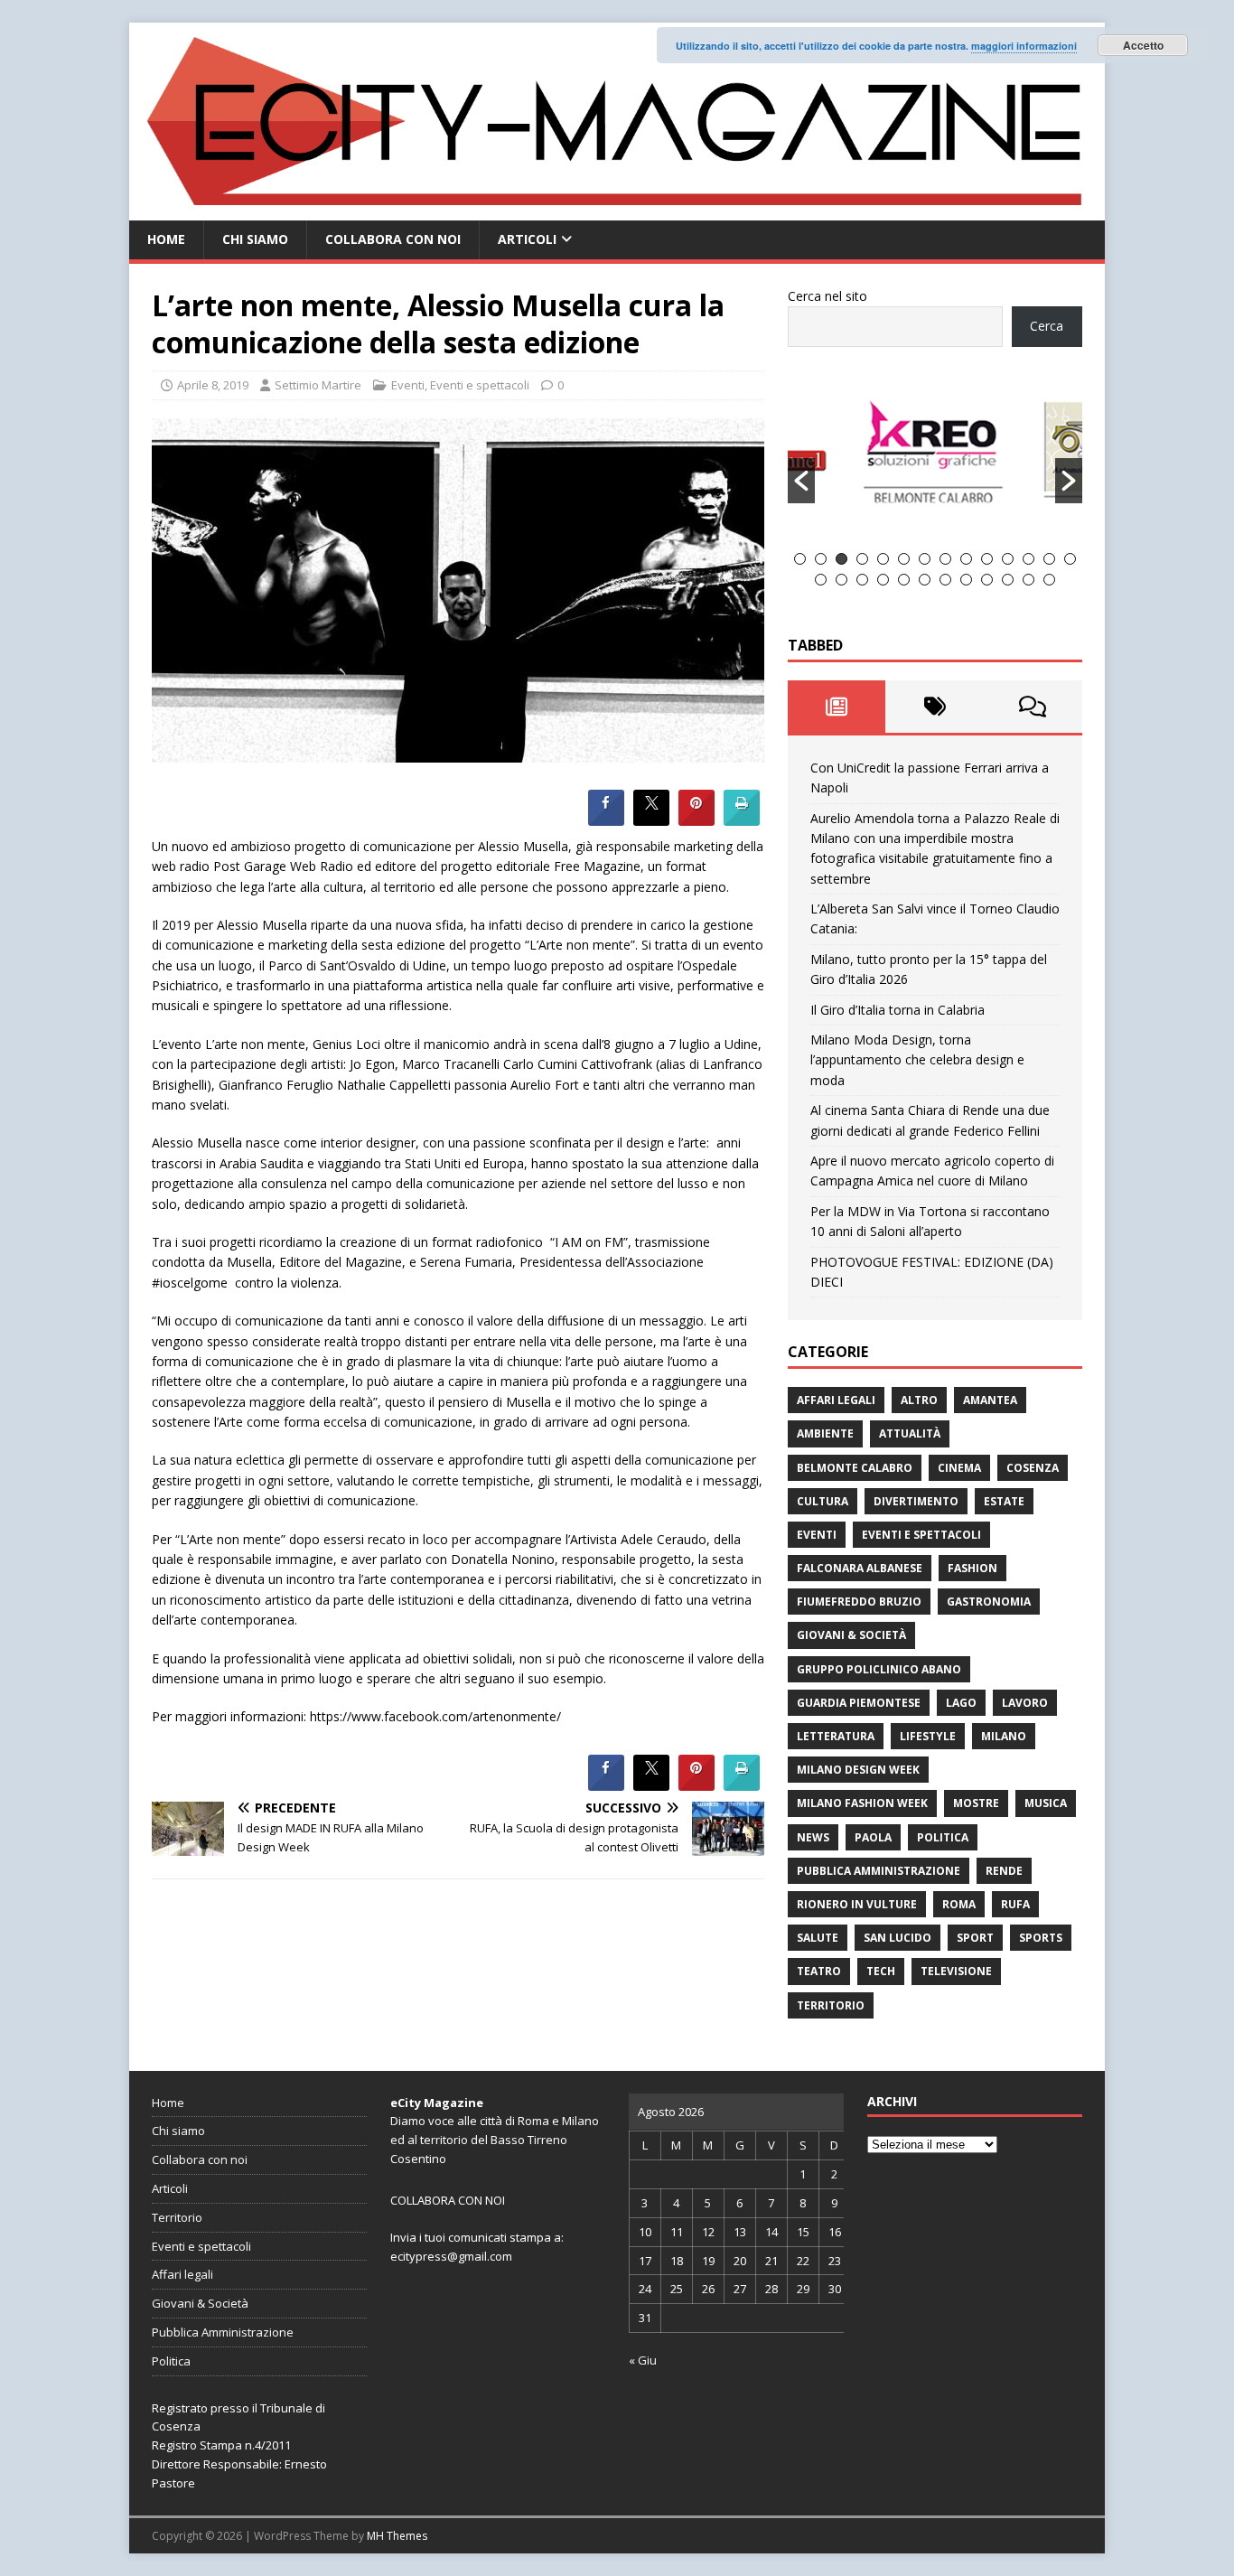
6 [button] (904, 559)
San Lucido (897, 1938)
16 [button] (841, 580)
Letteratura (836, 1736)
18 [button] (883, 580)
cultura (823, 1501)
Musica (1046, 1803)
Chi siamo (255, 239)
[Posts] (837, 707)
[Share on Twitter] (651, 820)
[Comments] (1033, 707)
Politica (943, 1837)
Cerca (1047, 326)
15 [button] (821, 580)
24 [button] (1008, 580)
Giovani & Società (851, 1635)
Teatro (819, 1971)
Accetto (1143, 45)
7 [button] (925, 559)
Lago (961, 1703)
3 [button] (841, 559)
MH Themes (397, 2536)
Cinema (959, 1468)
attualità (910, 1433)
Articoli (527, 239)
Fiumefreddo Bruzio (859, 1602)
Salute (818, 1938)
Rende (1004, 1871)
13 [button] (1049, 559)
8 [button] (945, 559)
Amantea (990, 1400)
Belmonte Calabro (855, 1468)
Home (166, 239)
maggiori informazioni (1024, 46)
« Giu (643, 2360)
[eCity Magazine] (617, 210)
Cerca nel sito (827, 296)
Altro (919, 1400)
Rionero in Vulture (857, 1904)
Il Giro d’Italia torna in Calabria (897, 1010)
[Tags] (935, 707)
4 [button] (862, 559)
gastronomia (989, 1602)
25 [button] (1028, 580)
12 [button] (1028, 559)
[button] (801, 481)
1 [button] (800, 559)
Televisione (956, 1971)
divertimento (916, 1501)
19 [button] (904, 580)
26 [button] (1049, 580)
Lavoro (1025, 1703)
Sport (975, 1938)
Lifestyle (928, 1736)
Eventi (408, 385)
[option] (936, 460)
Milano (1004, 1736)
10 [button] (987, 559)
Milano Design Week (858, 1770)
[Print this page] (742, 820)
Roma (959, 1904)
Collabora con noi (393, 239)
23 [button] (987, 580)
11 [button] (1008, 559)
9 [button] (966, 559)
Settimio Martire (318, 385)
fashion (972, 1568)
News (813, 1837)
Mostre (976, 1803)
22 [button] (966, 580)
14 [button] (1070, 559)
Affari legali (836, 1400)
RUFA (1015, 1904)
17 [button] (862, 580)
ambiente (825, 1433)
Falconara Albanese (860, 1568)
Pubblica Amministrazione (879, 1871)
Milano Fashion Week (862, 1803)
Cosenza (1033, 1468)
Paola (873, 1837)
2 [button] (821, 559)
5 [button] (883, 559)
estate (1004, 1501)
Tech (881, 1971)
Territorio (831, 2005)
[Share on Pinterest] (696, 820)
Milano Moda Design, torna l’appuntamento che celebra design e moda (917, 1060)
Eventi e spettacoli (480, 385)
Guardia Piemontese (859, 1703)
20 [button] (925, 580)
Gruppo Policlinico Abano (879, 1669)
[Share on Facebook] (606, 820)
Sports (1041, 1938)
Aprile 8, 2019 (213, 385)
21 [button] (945, 580)
